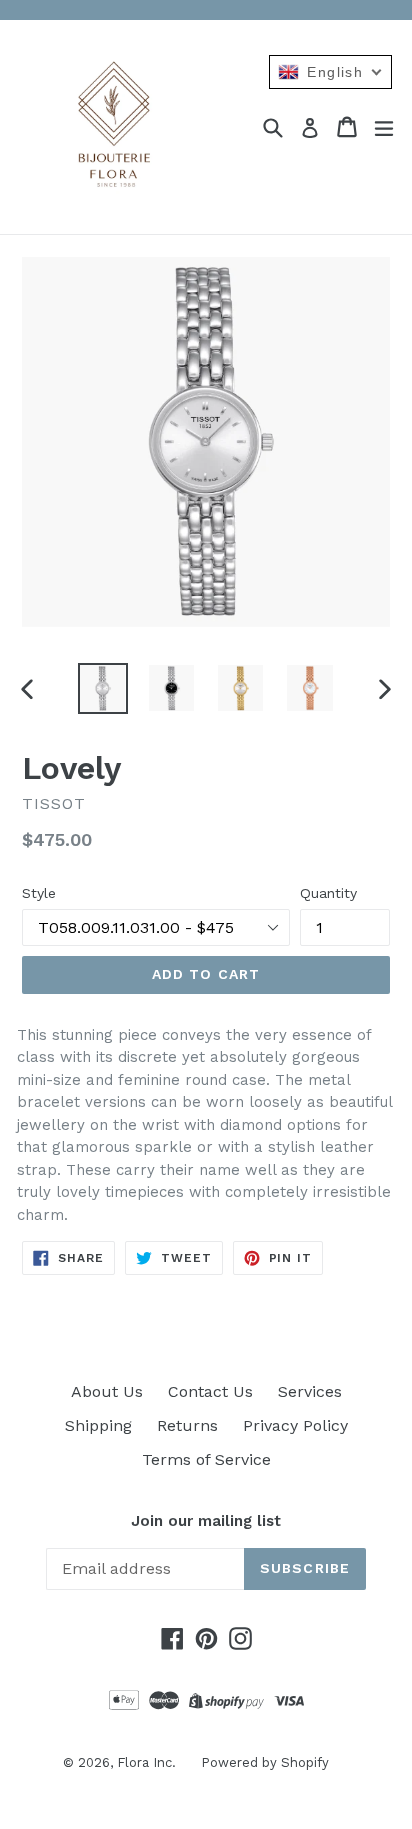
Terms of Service (206, 1459)
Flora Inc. (146, 1762)
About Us (107, 1391)
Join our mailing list (206, 1521)
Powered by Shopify (265, 1762)
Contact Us (210, 1391)
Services (310, 1391)
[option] (102, 688)
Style (39, 893)
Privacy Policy (295, 1425)
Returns (187, 1425)
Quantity (328, 893)
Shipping (98, 1425)
